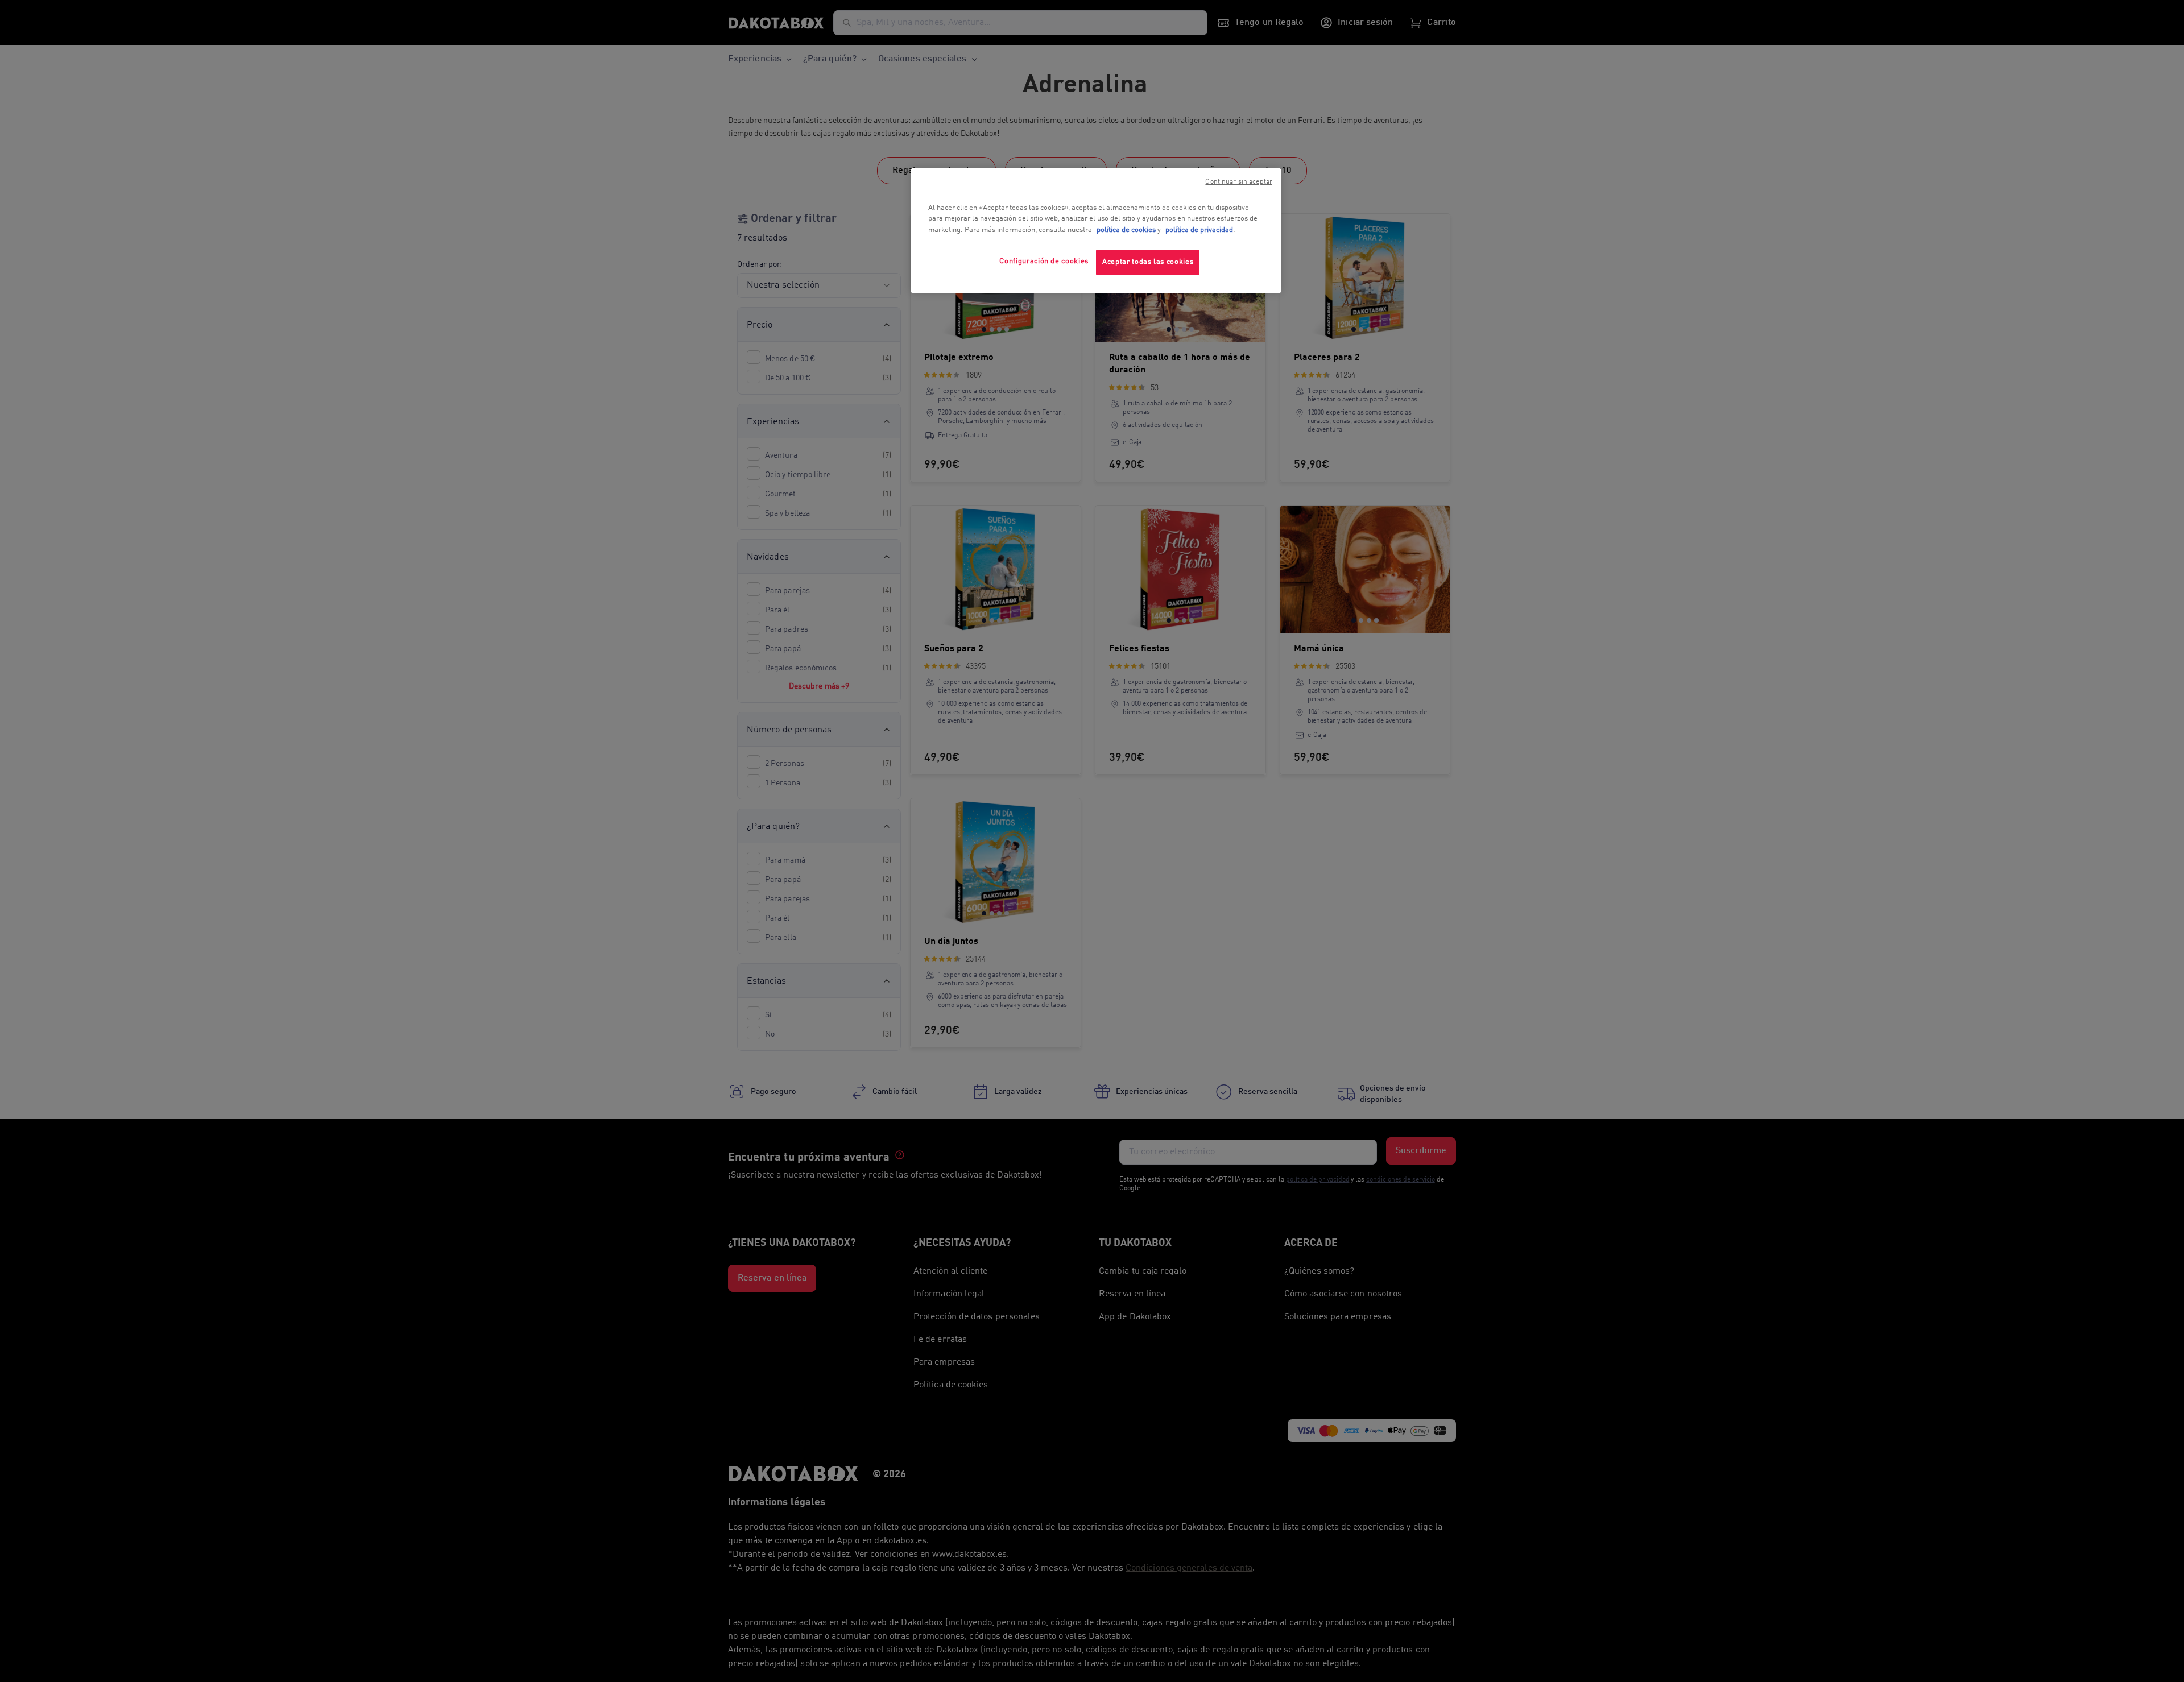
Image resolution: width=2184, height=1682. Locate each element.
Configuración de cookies (1044, 261)
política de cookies (1126, 230)
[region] (1096, 231)
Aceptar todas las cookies (1148, 262)
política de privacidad (1199, 230)
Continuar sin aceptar (1239, 182)
